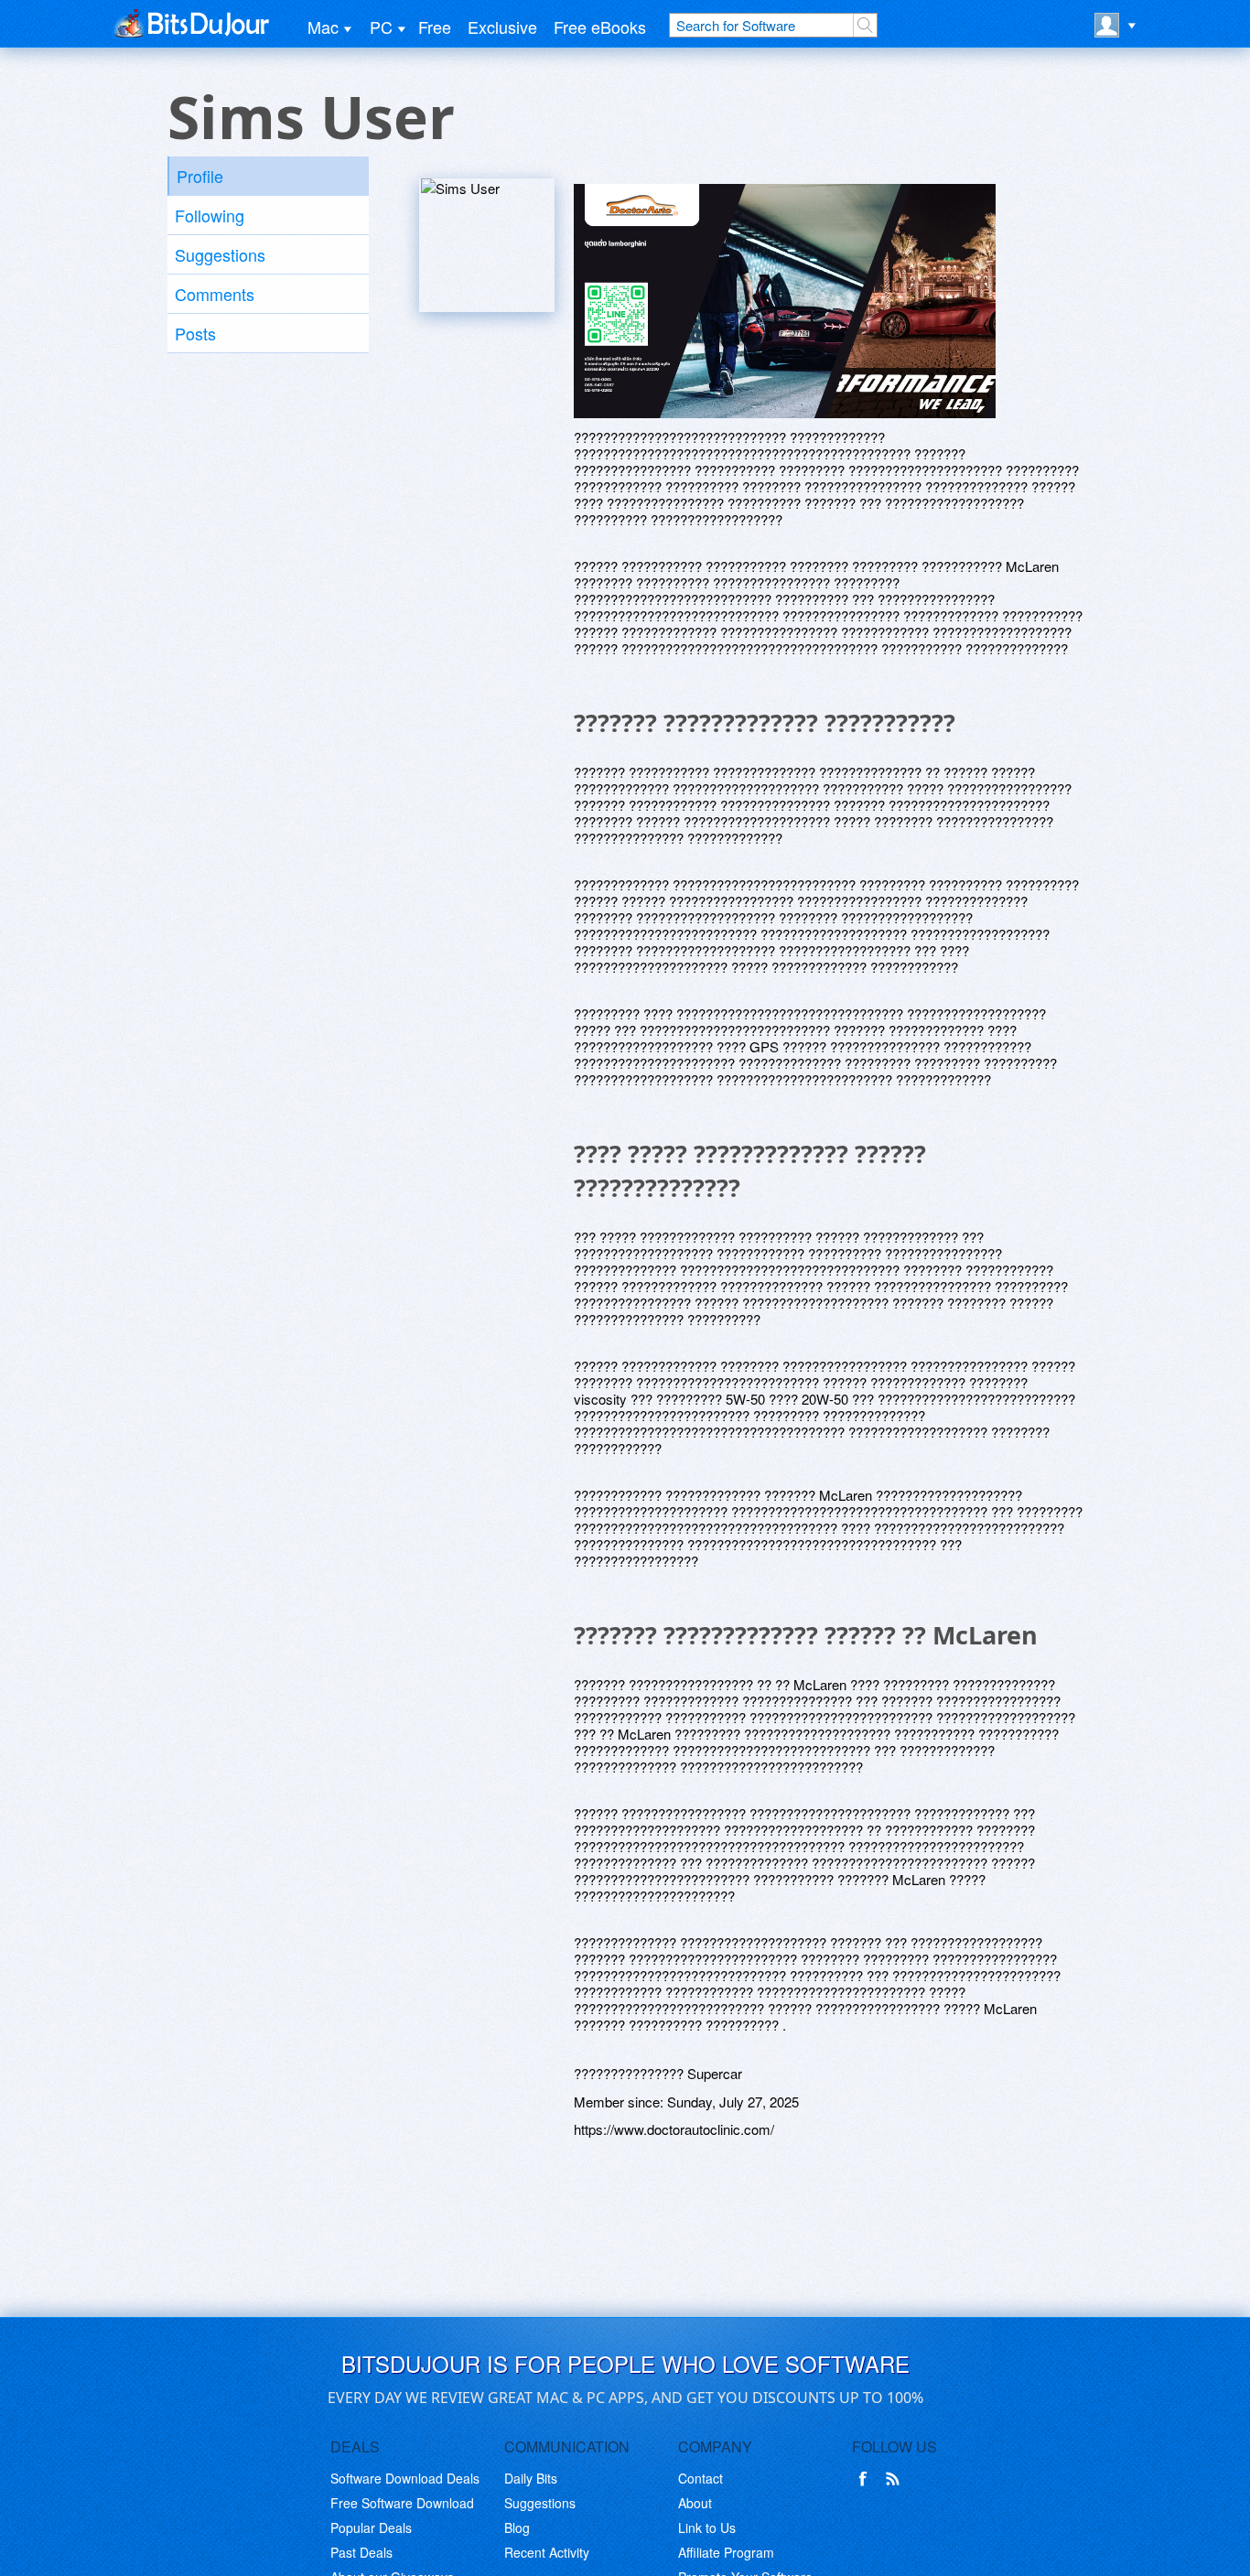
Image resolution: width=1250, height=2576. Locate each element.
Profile (200, 176)
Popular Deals (371, 2527)
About (695, 2503)
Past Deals (361, 2552)
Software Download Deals (405, 2478)
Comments (215, 294)
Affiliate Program (726, 2552)
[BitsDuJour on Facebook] (867, 2479)
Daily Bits (531, 2478)
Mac (323, 27)
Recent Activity (547, 2552)
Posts (195, 333)
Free (435, 27)
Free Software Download (402, 2503)
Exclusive (502, 27)
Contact (700, 2478)
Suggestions (220, 254)
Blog (517, 2527)
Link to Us (707, 2527)
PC (381, 27)
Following (210, 215)
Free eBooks (600, 27)
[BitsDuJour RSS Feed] (896, 2479)
